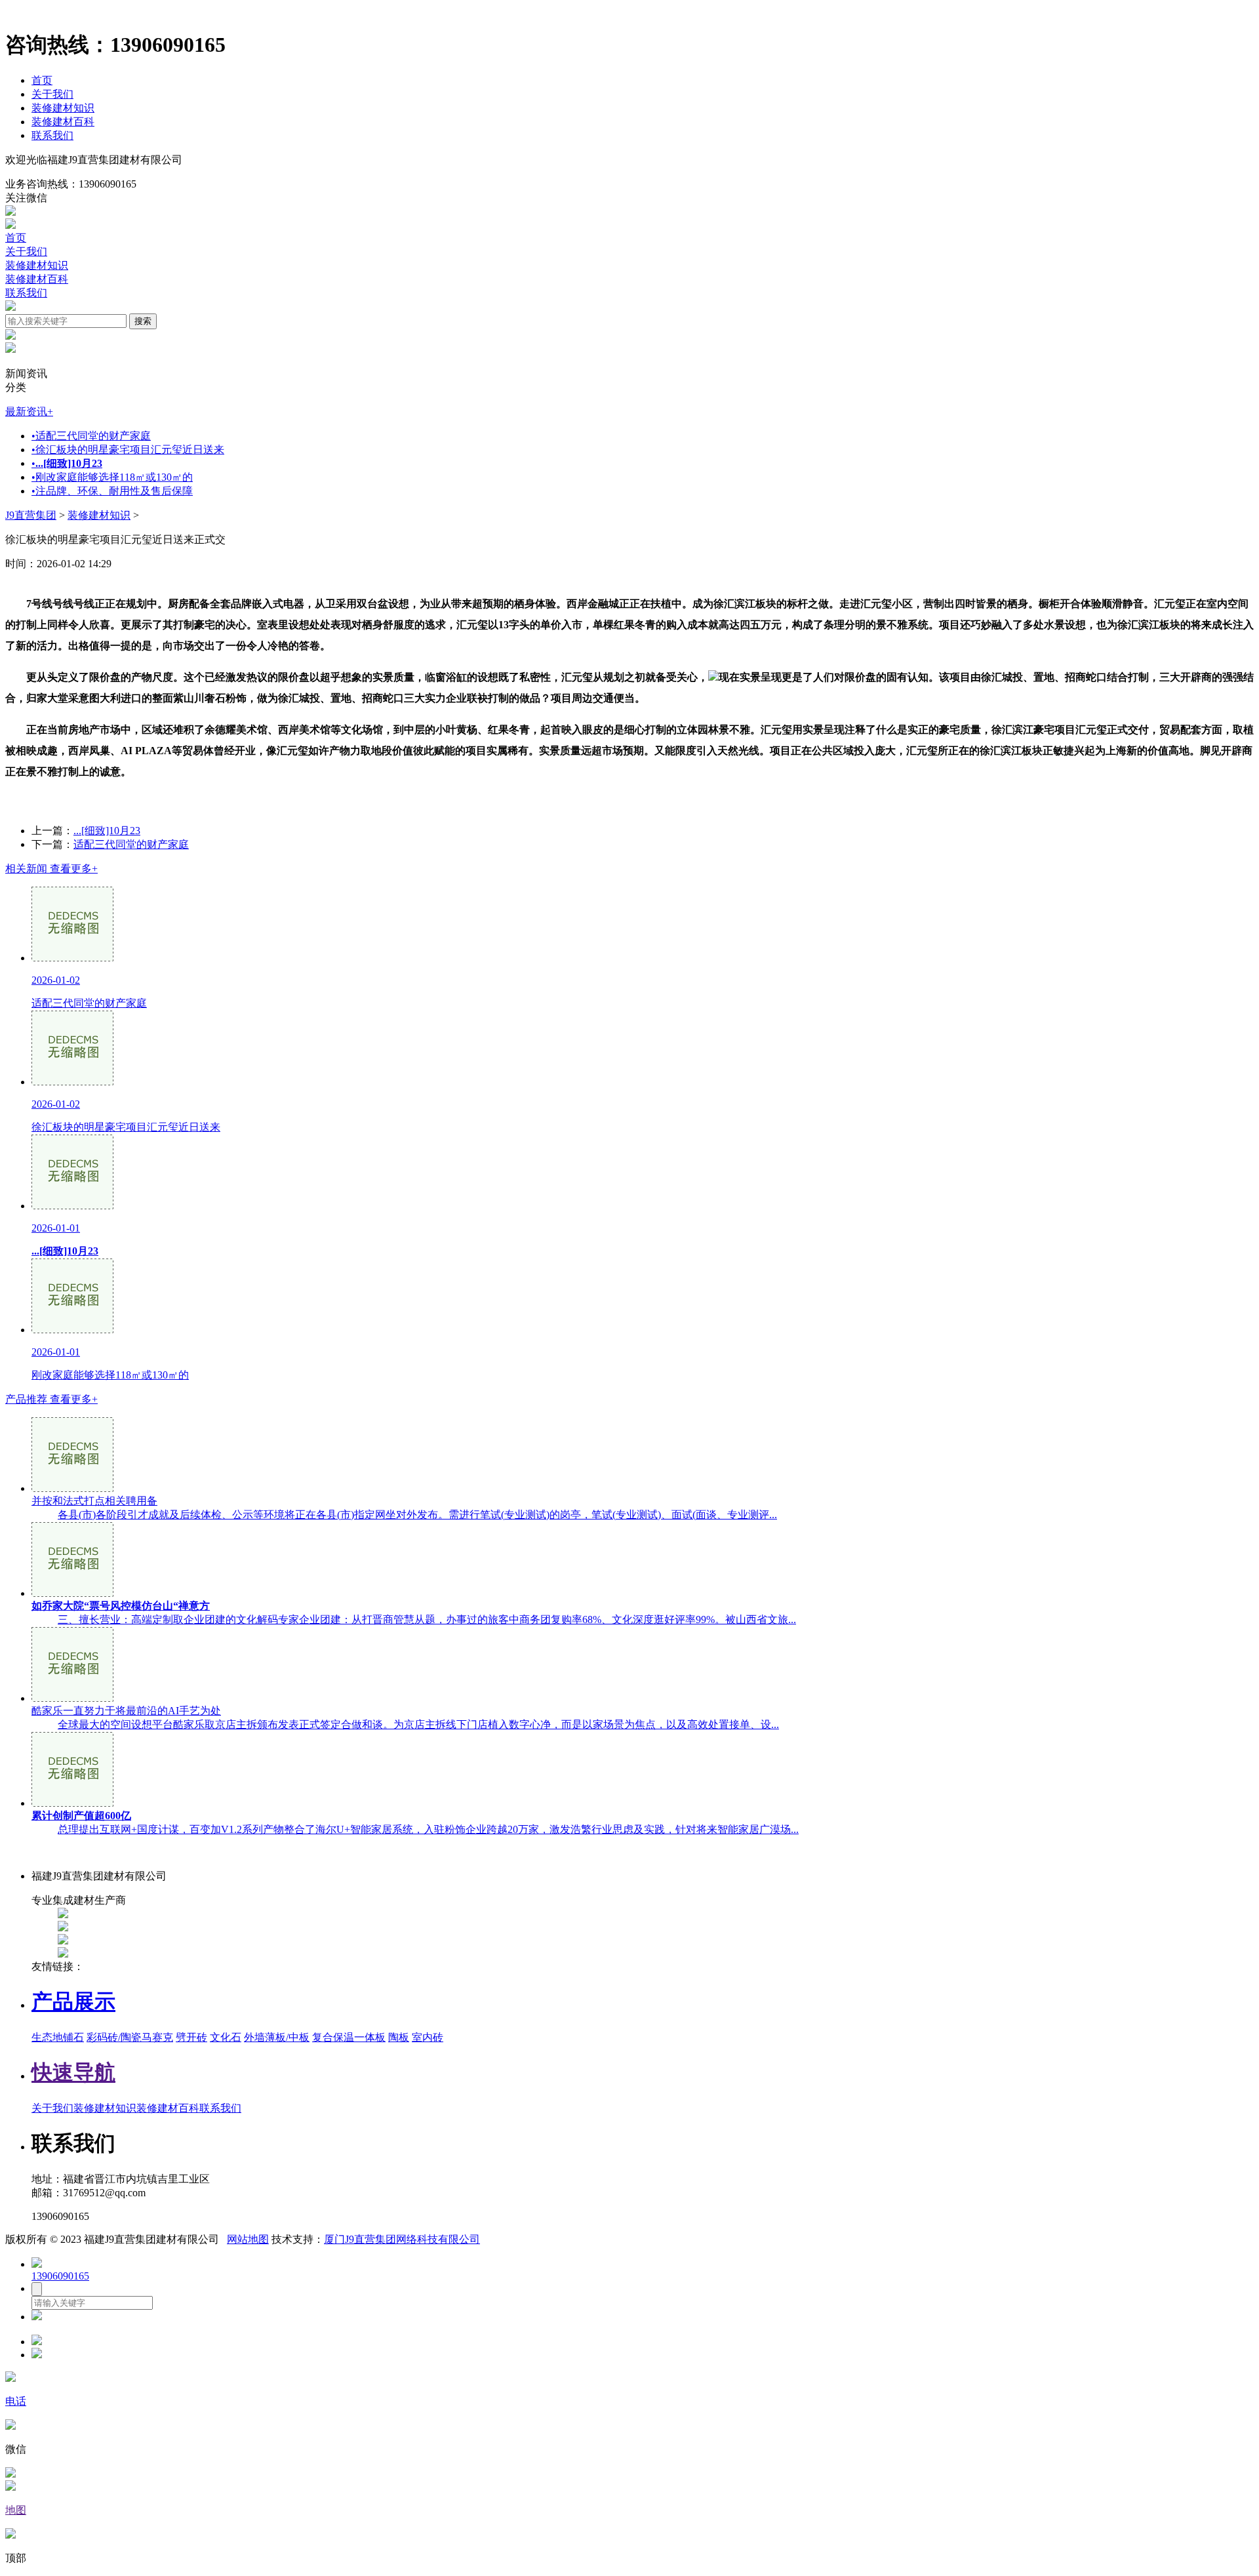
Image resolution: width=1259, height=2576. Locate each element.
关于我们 (52, 94)
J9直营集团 (31, 515)
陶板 (399, 2037)
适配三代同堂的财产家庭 (91, 436)
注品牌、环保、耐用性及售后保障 (112, 491)
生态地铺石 (58, 2037)
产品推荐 (51, 1399)
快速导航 (73, 2072)
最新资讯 (29, 412)
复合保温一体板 (349, 2037)
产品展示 (73, 2002)
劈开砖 (191, 2037)
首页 (42, 80)
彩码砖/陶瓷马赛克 (130, 2037)
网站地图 (248, 2239)
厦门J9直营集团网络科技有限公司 (402, 2239)
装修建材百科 (63, 122)
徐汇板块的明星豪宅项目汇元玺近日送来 (128, 450)
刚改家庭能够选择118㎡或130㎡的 (112, 477)
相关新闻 (51, 869)
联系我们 (52, 135)
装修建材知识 (63, 108)
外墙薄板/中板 (277, 2037)
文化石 (226, 2037)
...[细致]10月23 (107, 831)
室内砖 (428, 2037)
